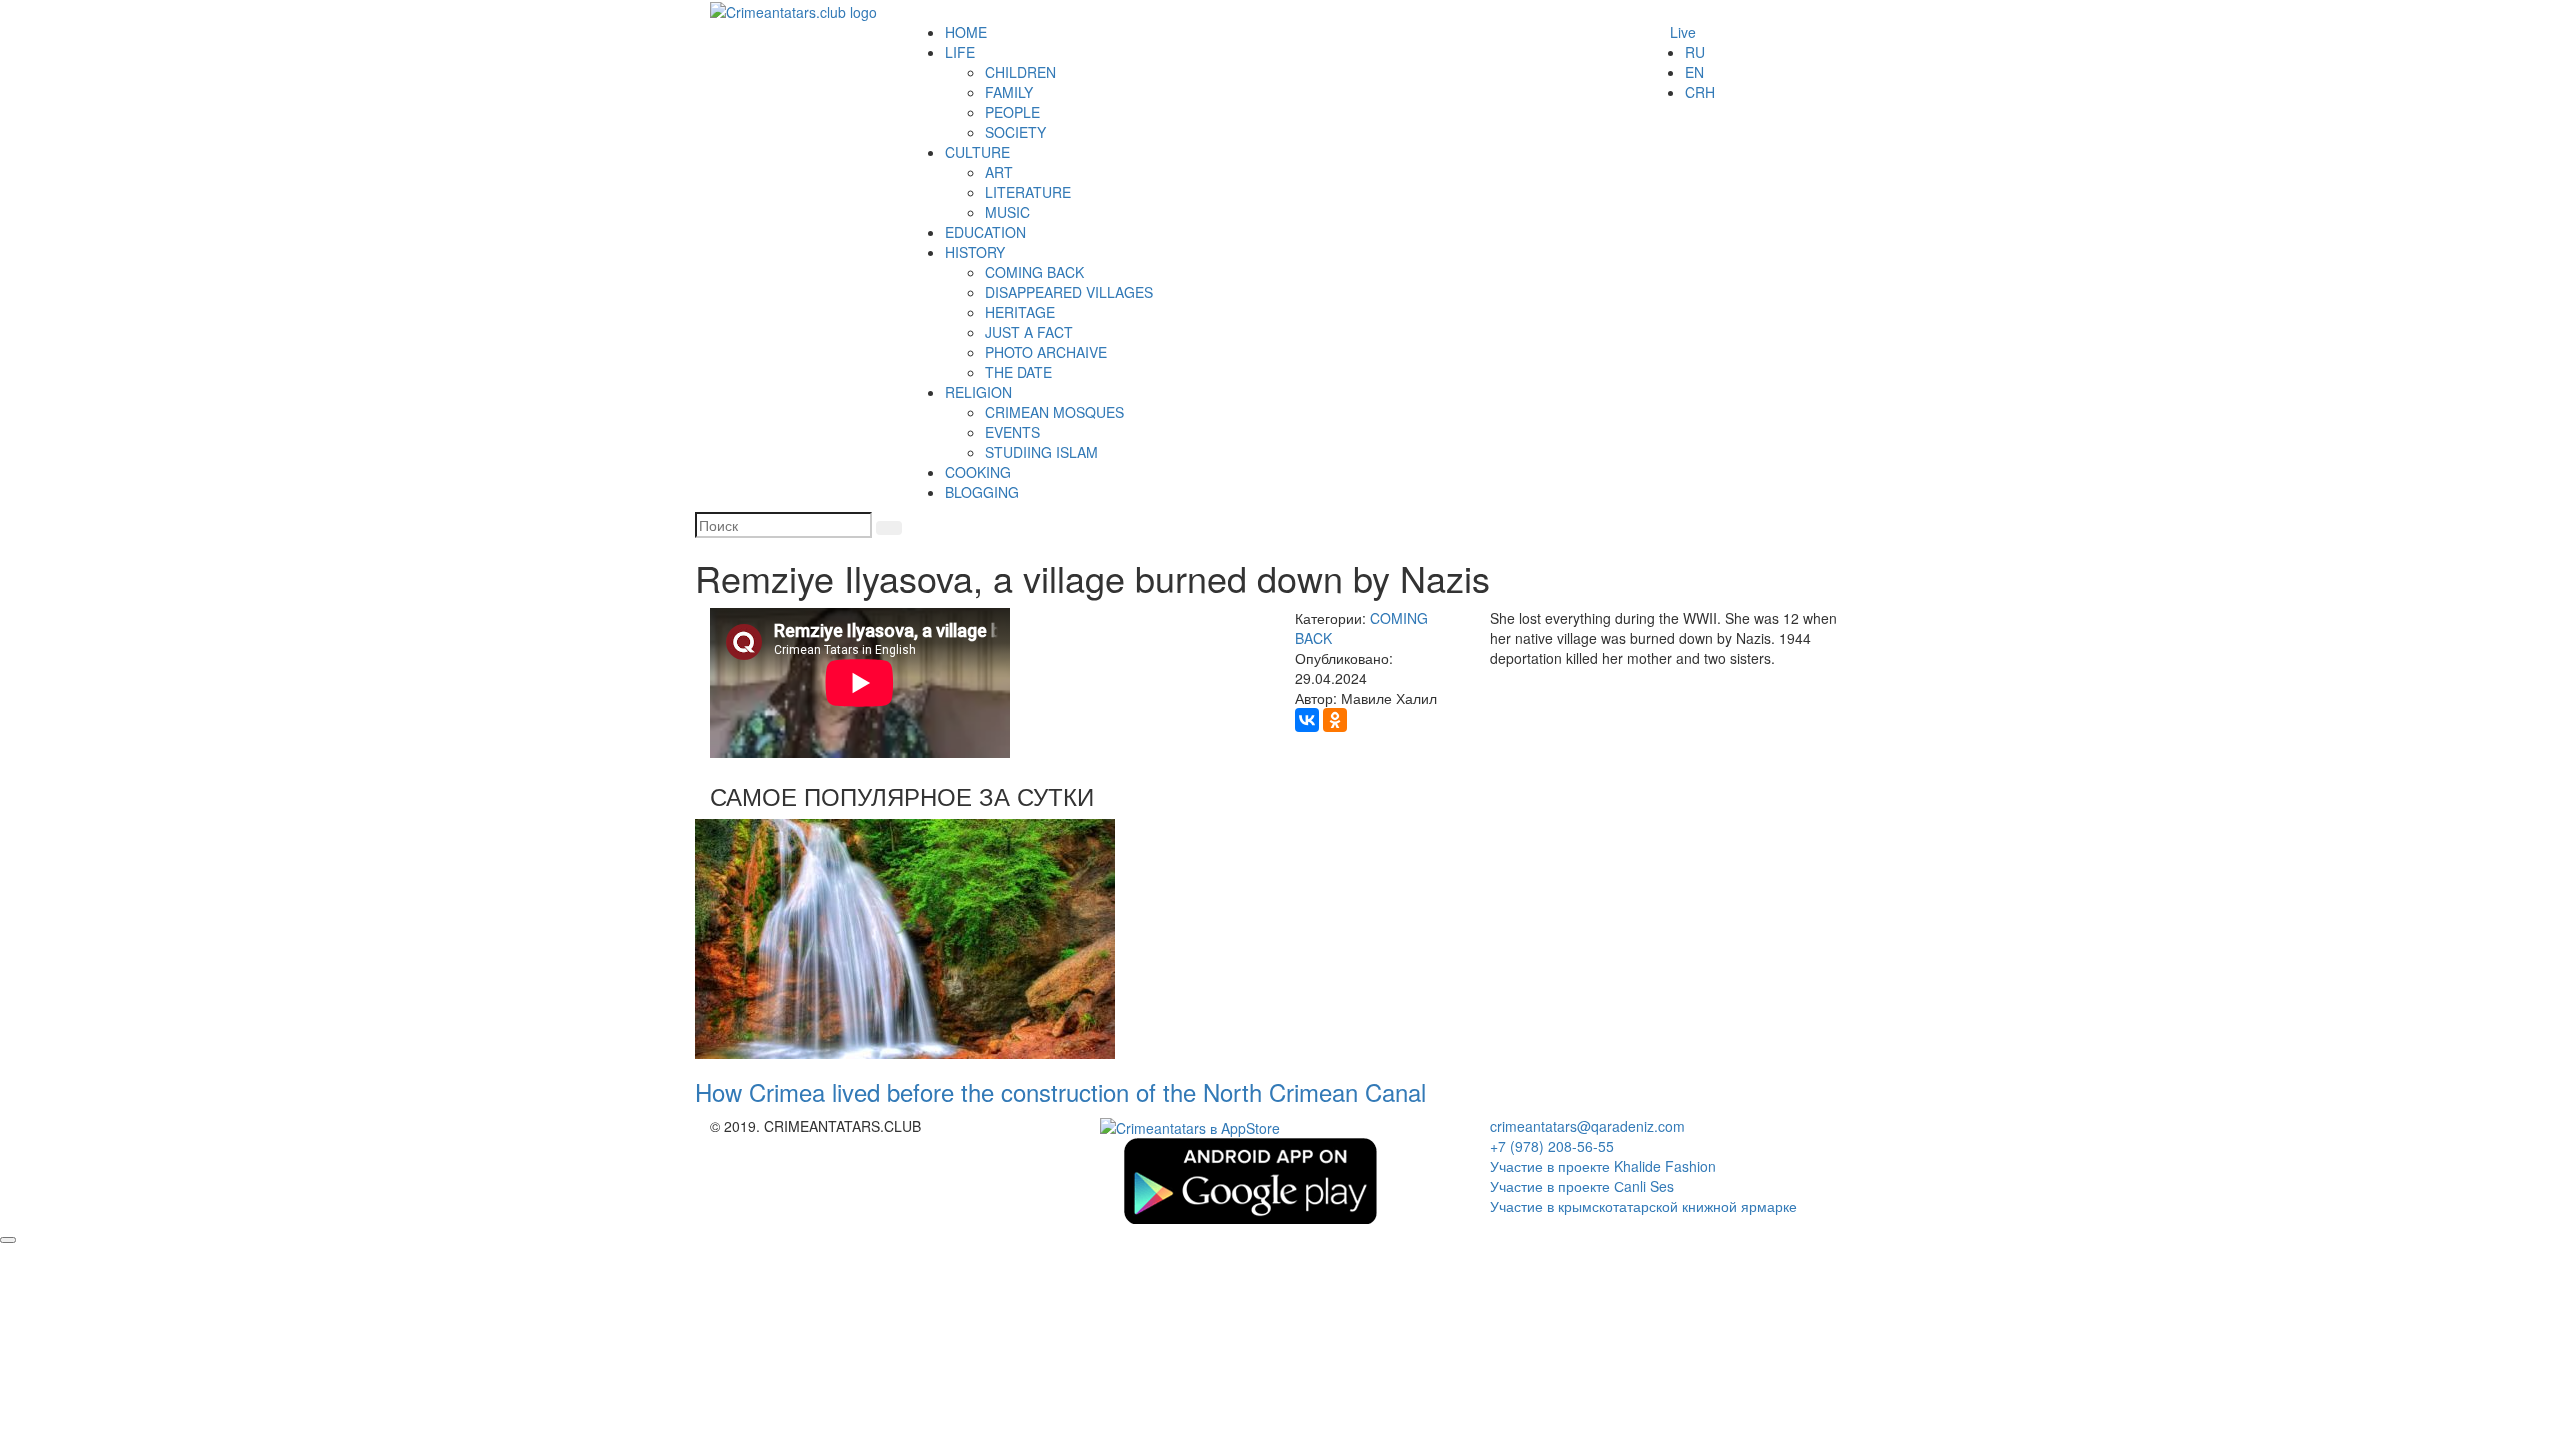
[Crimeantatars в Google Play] (1250, 1179)
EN (1694, 72)
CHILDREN (1020, 72)
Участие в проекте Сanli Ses (1582, 1186)
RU (1695, 52)
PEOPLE (1012, 112)
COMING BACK (1034, 272)
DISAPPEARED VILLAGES (1069, 292)
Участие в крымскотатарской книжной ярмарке (1643, 1206)
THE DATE (1018, 372)
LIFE (960, 52)
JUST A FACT (1029, 332)
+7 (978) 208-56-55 (1552, 1146)
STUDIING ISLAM (1041, 452)
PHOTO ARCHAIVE (1046, 352)
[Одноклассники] (1335, 720)
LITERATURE (1028, 192)
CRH (1700, 92)
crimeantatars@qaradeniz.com (1587, 1126)
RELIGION (978, 392)
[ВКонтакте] (1307, 720)
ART (999, 172)
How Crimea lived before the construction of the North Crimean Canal (1060, 1091)
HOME (966, 32)
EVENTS (1012, 432)
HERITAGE (1020, 312)
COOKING (978, 472)
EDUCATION (985, 232)
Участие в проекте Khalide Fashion (1603, 1166)
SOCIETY (1015, 132)
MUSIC (1007, 212)
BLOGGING (982, 492)
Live (1683, 32)
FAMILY (1009, 92)
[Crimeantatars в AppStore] (1190, 1126)
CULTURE (977, 152)
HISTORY (975, 252)
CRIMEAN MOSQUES (1054, 412)
